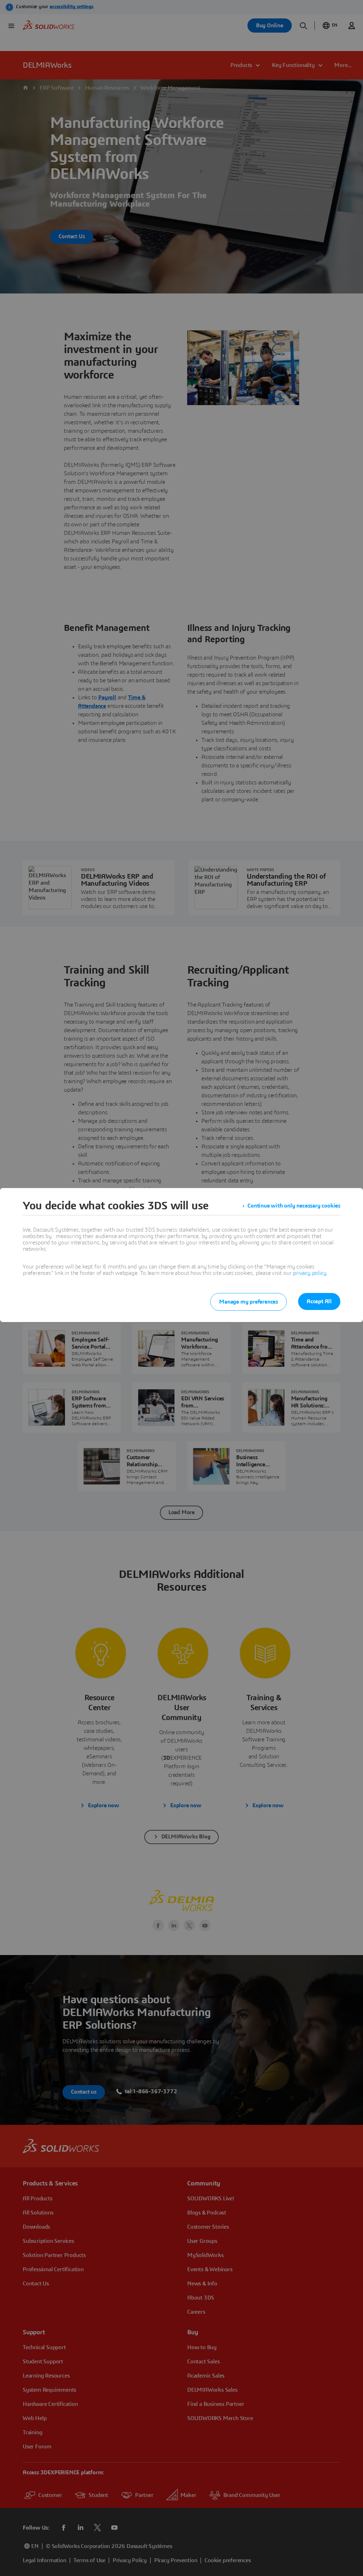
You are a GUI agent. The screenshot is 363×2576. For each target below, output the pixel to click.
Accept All (319, 1301)
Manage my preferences (248, 1302)
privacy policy (309, 1273)
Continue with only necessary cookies (294, 1206)
